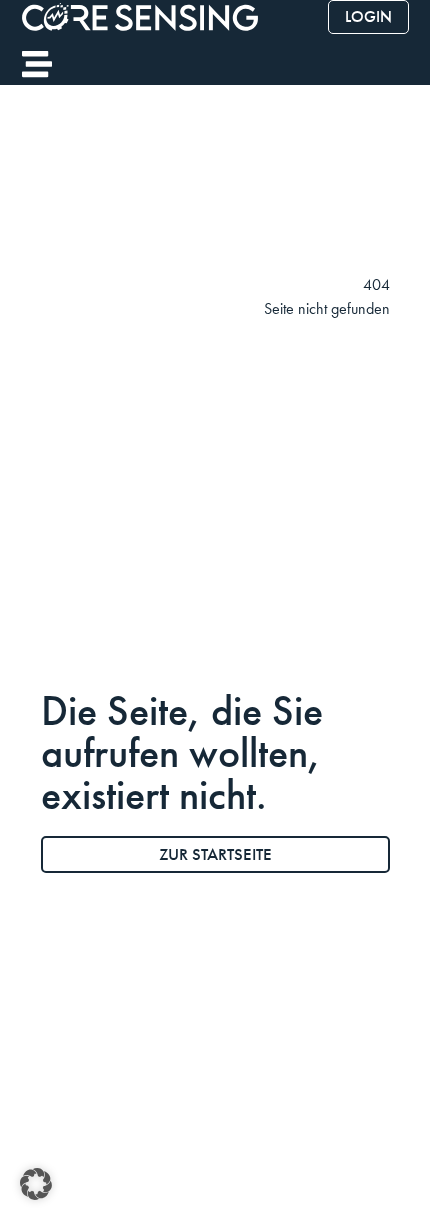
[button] (36, 1184)
